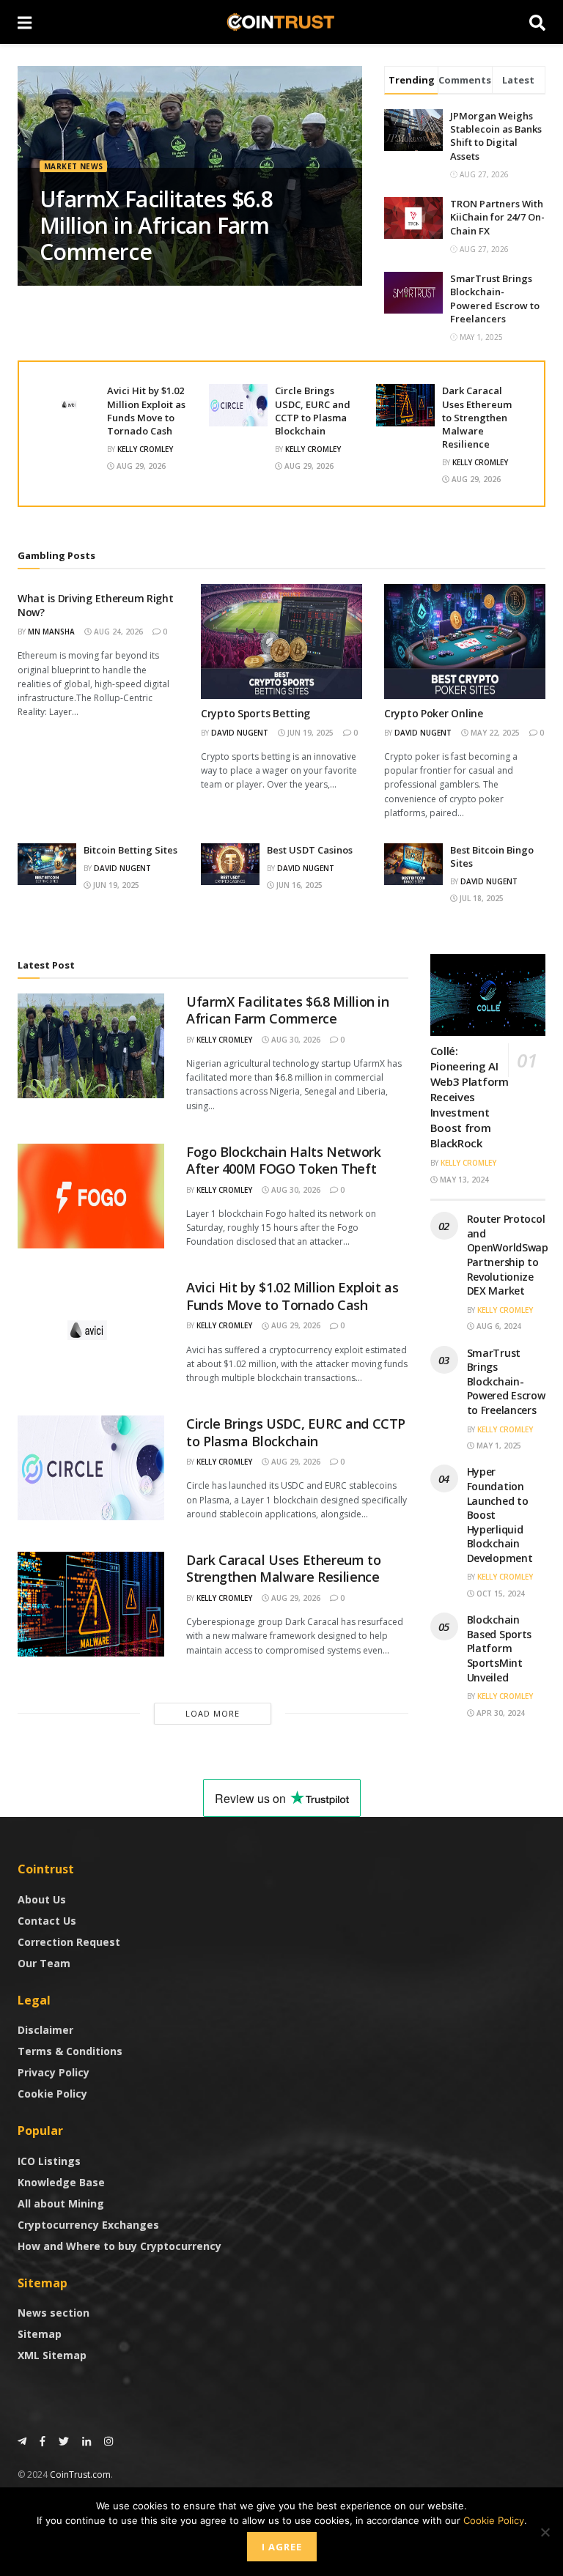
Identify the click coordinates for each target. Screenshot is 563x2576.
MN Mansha (51, 632)
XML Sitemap (52, 2355)
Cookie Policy (52, 2094)
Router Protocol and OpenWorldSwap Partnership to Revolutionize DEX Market (508, 1255)
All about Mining (61, 2203)
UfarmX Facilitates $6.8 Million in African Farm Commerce (156, 225)
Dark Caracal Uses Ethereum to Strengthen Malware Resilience (477, 417)
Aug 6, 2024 (498, 1326)
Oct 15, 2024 (500, 1594)
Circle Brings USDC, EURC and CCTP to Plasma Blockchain (313, 411)
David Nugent (240, 733)
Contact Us (47, 1921)
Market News (73, 166)
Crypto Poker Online (434, 713)
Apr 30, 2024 (500, 1713)
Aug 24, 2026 (117, 632)
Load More (213, 1713)
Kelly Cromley (145, 449)
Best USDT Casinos (310, 850)
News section (54, 2313)
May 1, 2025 (498, 1446)
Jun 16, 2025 (298, 885)
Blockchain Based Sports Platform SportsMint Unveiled (500, 1648)
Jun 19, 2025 (309, 733)
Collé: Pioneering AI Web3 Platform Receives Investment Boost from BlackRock (470, 1097)
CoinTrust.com (80, 2475)
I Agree (282, 2547)
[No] (545, 2532)
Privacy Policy (54, 2072)
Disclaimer (45, 2030)
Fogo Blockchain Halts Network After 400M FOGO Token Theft (284, 1160)
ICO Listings (49, 2161)
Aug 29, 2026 (140, 466)
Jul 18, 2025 (481, 898)
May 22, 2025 (494, 733)
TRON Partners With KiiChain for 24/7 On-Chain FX (497, 217)
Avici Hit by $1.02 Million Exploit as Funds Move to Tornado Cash (146, 411)
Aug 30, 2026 (295, 1040)
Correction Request (69, 1942)
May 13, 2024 (463, 1180)
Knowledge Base (61, 2182)
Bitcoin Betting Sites (130, 850)
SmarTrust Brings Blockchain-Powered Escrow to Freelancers (495, 299)
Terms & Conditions (70, 2051)
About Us (42, 1899)
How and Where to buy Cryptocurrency (119, 2246)
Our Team (44, 1963)
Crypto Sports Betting (255, 713)
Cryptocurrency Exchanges (88, 2225)
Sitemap (40, 2334)
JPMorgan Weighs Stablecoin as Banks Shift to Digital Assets (496, 136)
